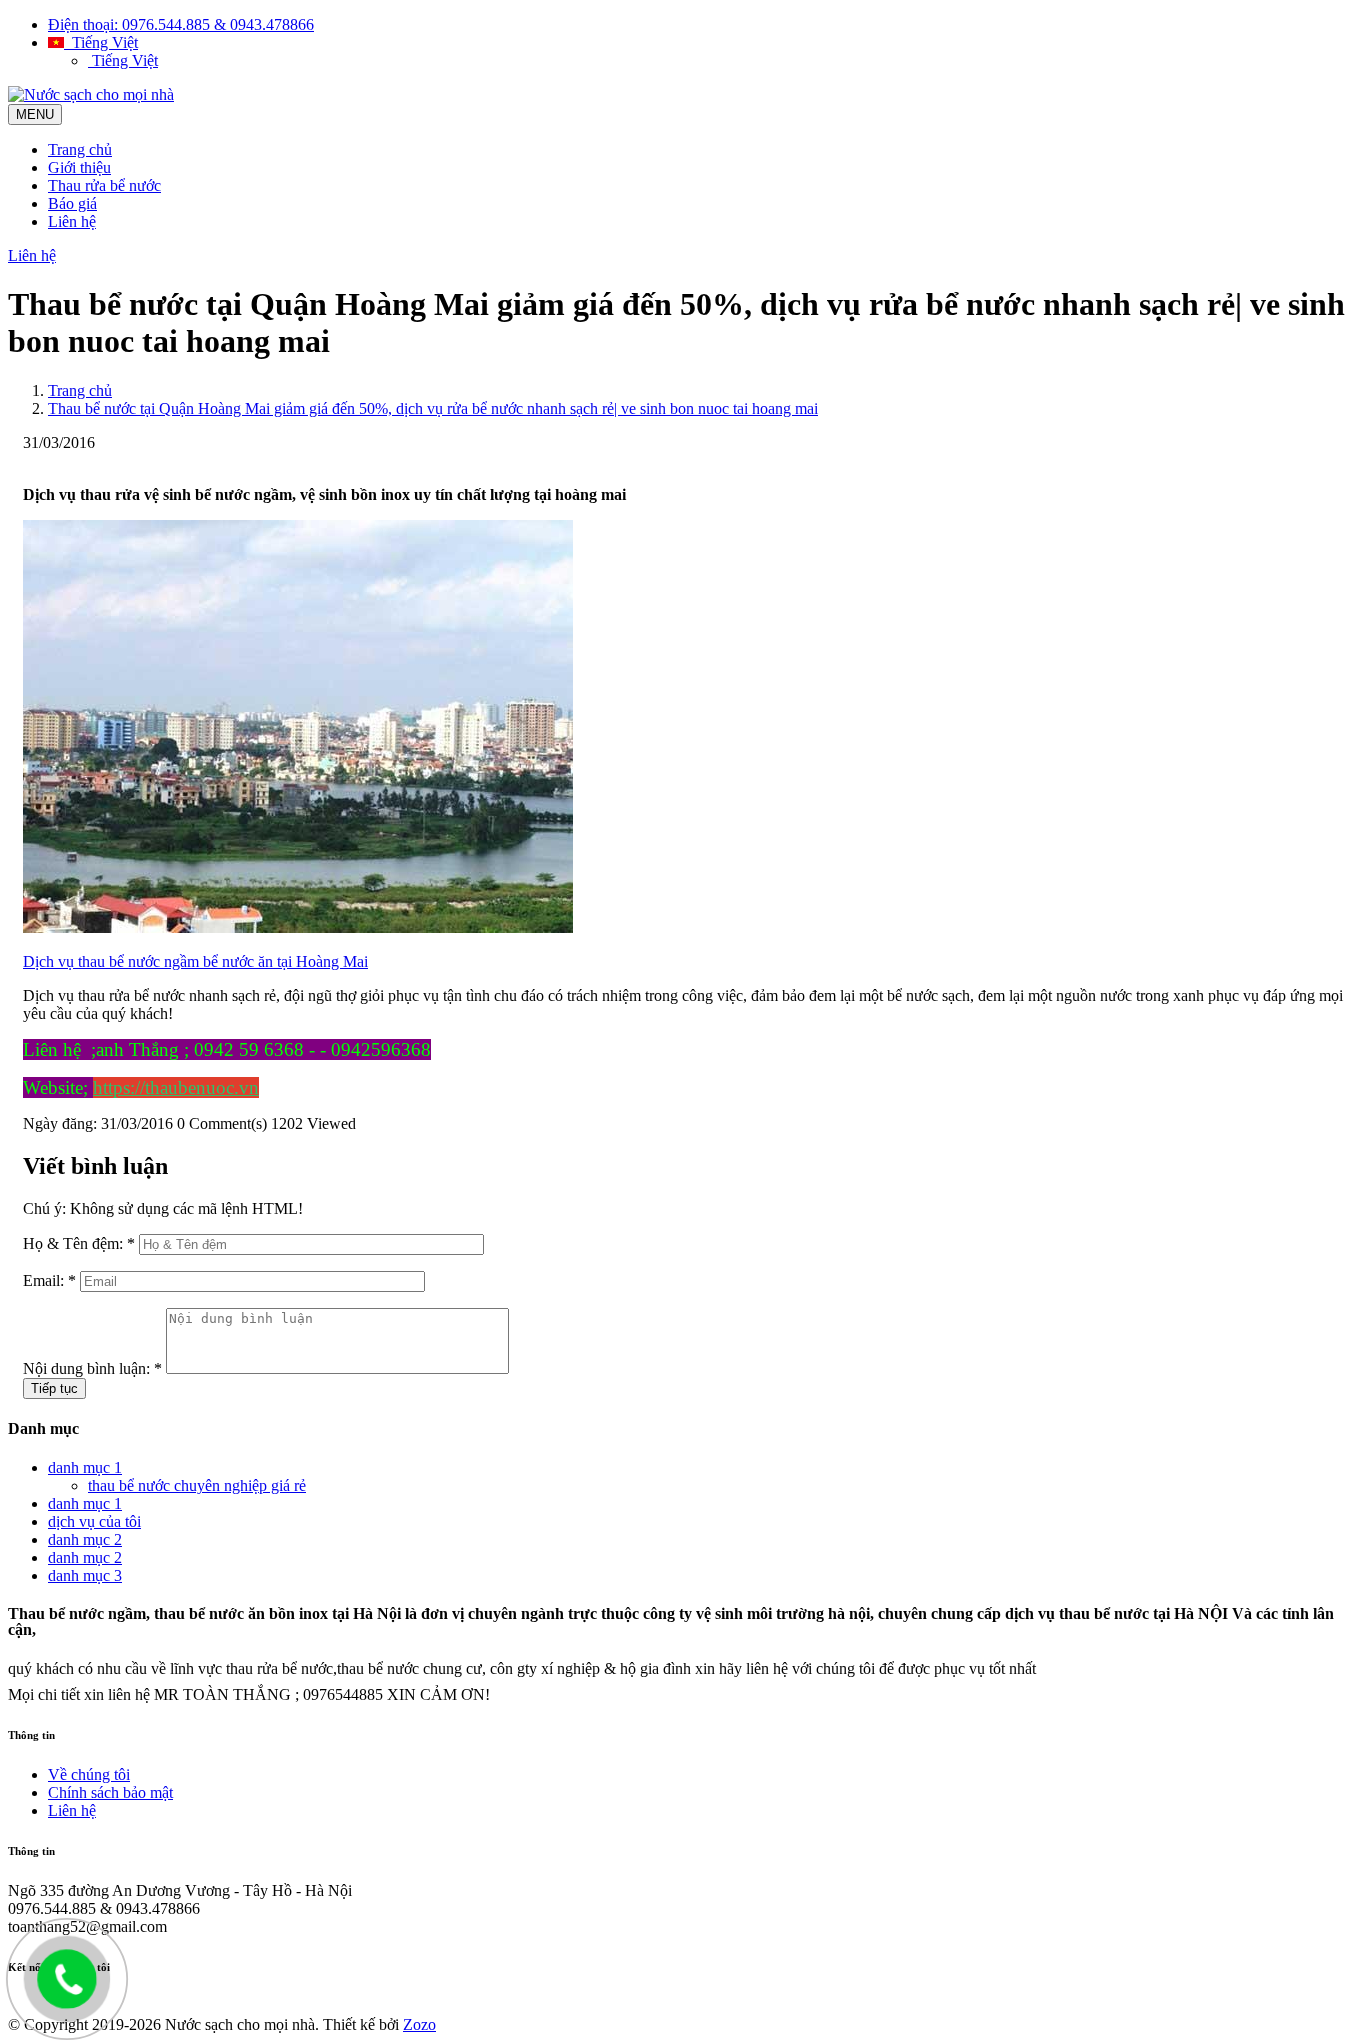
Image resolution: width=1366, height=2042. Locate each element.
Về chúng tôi (89, 1774)
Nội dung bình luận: (92, 1368)
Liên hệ (72, 221)
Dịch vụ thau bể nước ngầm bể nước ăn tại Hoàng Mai (195, 961)
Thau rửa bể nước (104, 185)
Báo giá (72, 203)
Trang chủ (80, 149)
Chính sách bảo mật (110, 1792)
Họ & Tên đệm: (79, 1243)
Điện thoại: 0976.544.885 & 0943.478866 (181, 24)
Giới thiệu (79, 167)
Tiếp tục (54, 1388)
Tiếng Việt (101, 42)
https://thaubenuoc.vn (176, 1087)
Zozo (419, 2024)
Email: (49, 1280)
